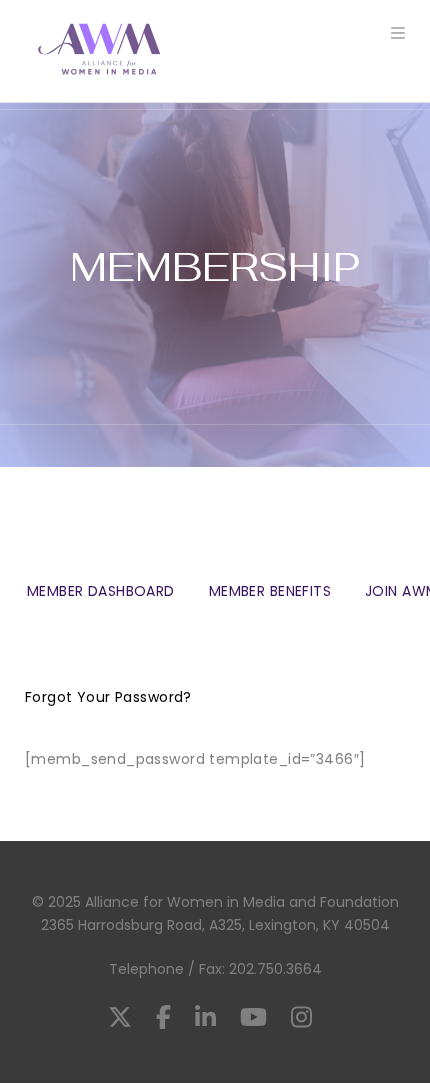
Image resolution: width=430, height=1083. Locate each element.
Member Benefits (270, 591)
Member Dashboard (101, 591)
